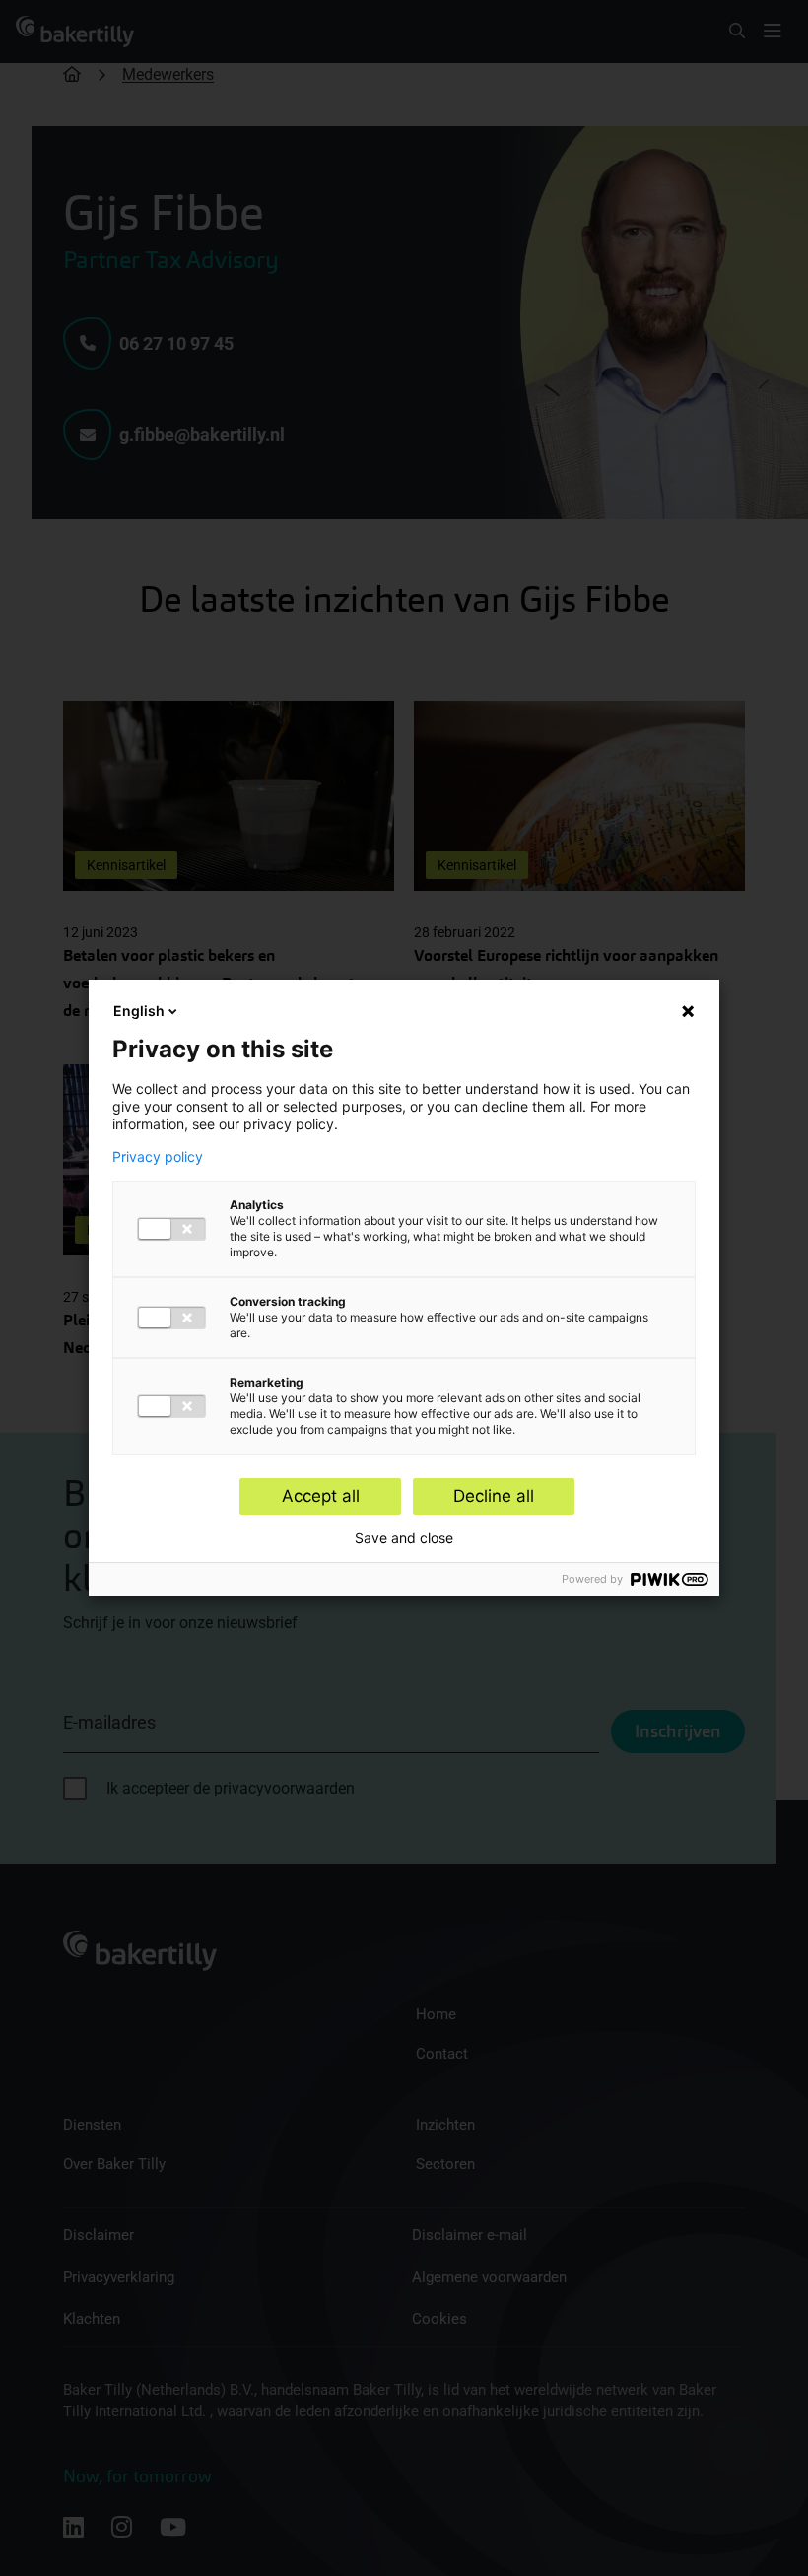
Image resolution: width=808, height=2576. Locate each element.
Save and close (404, 1538)
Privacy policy (158, 1157)
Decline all (494, 1496)
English (139, 1011)
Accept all (321, 1496)
